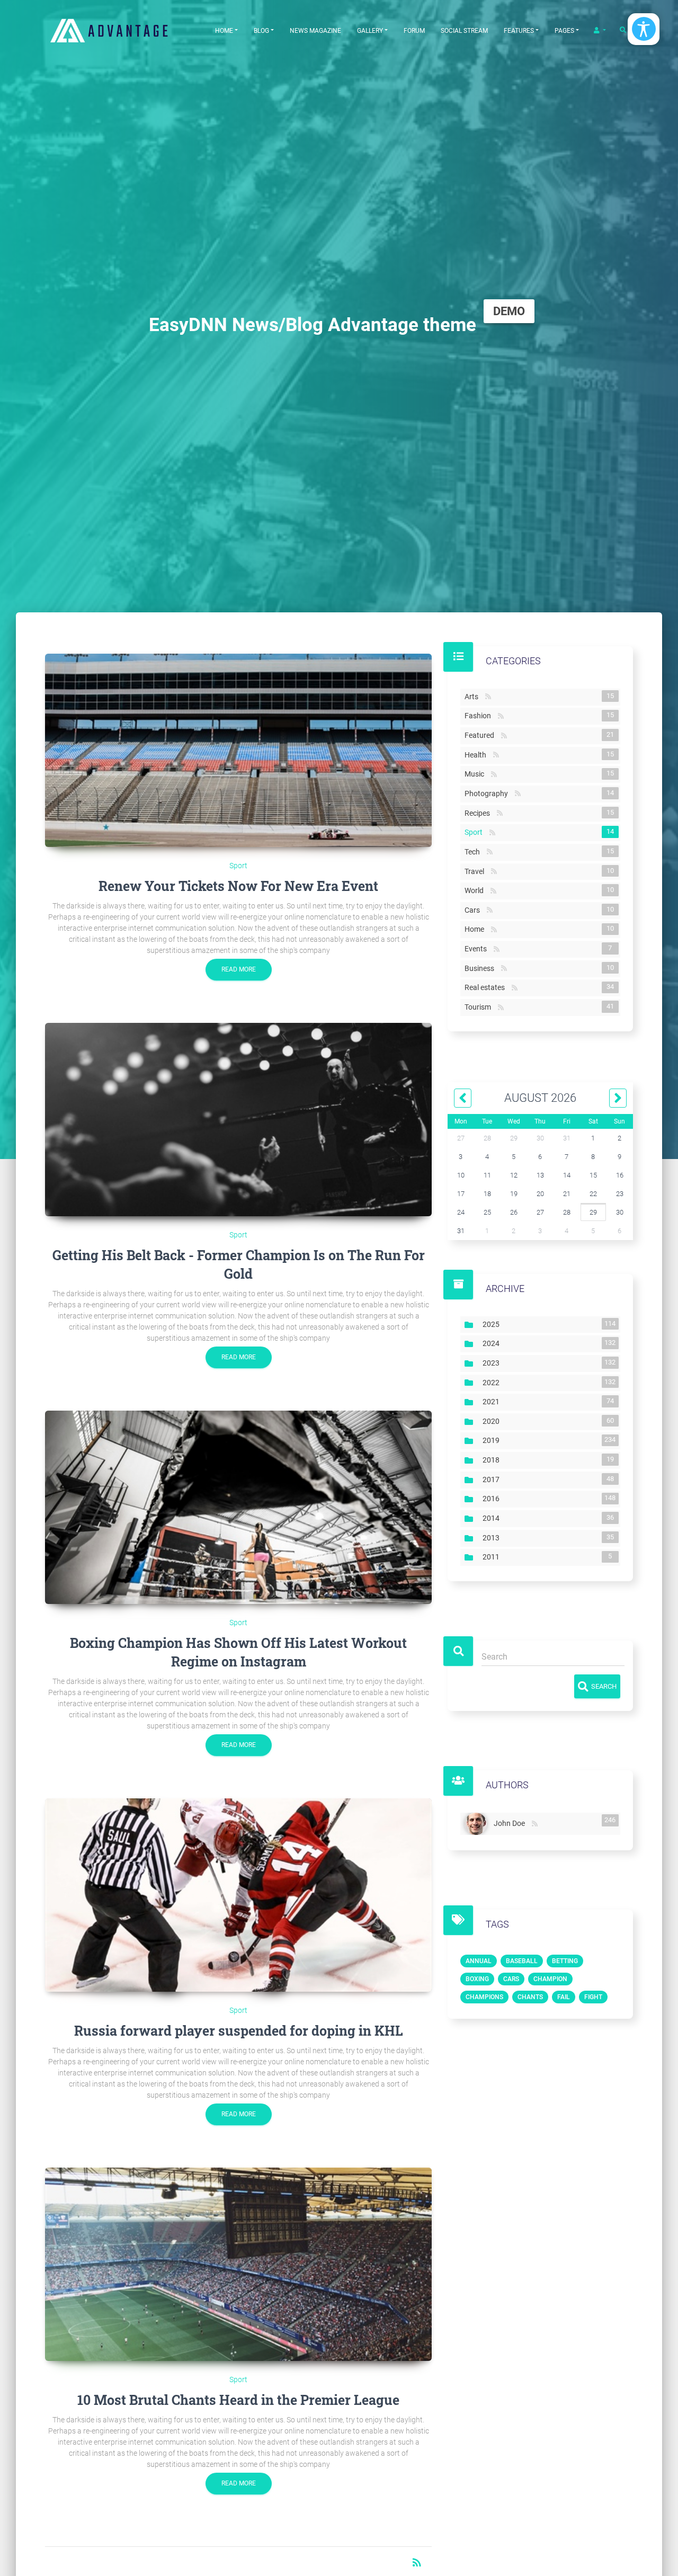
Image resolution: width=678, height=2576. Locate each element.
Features (519, 31)
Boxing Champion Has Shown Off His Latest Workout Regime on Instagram (238, 1652)
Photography (488, 794)
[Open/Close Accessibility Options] (644, 29)
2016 (493, 1499)
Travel (476, 871)
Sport (238, 866)
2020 (493, 1421)
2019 (493, 1440)
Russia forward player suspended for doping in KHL (239, 2031)
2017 (493, 1479)
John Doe (511, 1822)
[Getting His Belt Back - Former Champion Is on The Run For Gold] (238, 1120)
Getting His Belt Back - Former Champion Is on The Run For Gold (239, 1264)
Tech (474, 852)
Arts (474, 697)
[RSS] (535, 1824)
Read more (239, 969)
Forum (414, 31)
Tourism (480, 1007)
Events (478, 949)
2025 (493, 1324)
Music (476, 774)
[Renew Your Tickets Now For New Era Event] (238, 750)
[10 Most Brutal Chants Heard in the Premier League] (238, 2264)
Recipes (479, 813)
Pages (564, 31)
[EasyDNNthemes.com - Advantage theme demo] (122, 30)
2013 (493, 1538)
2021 (493, 1402)
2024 (493, 1343)
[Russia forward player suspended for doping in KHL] (238, 1895)
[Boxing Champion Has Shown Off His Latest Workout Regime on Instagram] (238, 1507)
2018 (493, 1460)
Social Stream (464, 31)
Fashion (480, 716)
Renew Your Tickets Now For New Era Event (238, 886)
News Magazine (315, 31)
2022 (493, 1383)
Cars (474, 910)
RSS (488, 697)
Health (478, 755)
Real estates (487, 987)
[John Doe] (477, 1824)
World (476, 890)
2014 (493, 1518)
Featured (481, 735)
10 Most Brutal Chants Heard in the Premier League (238, 2400)
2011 (493, 1557)
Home (224, 31)
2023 (493, 1363)
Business (481, 968)
